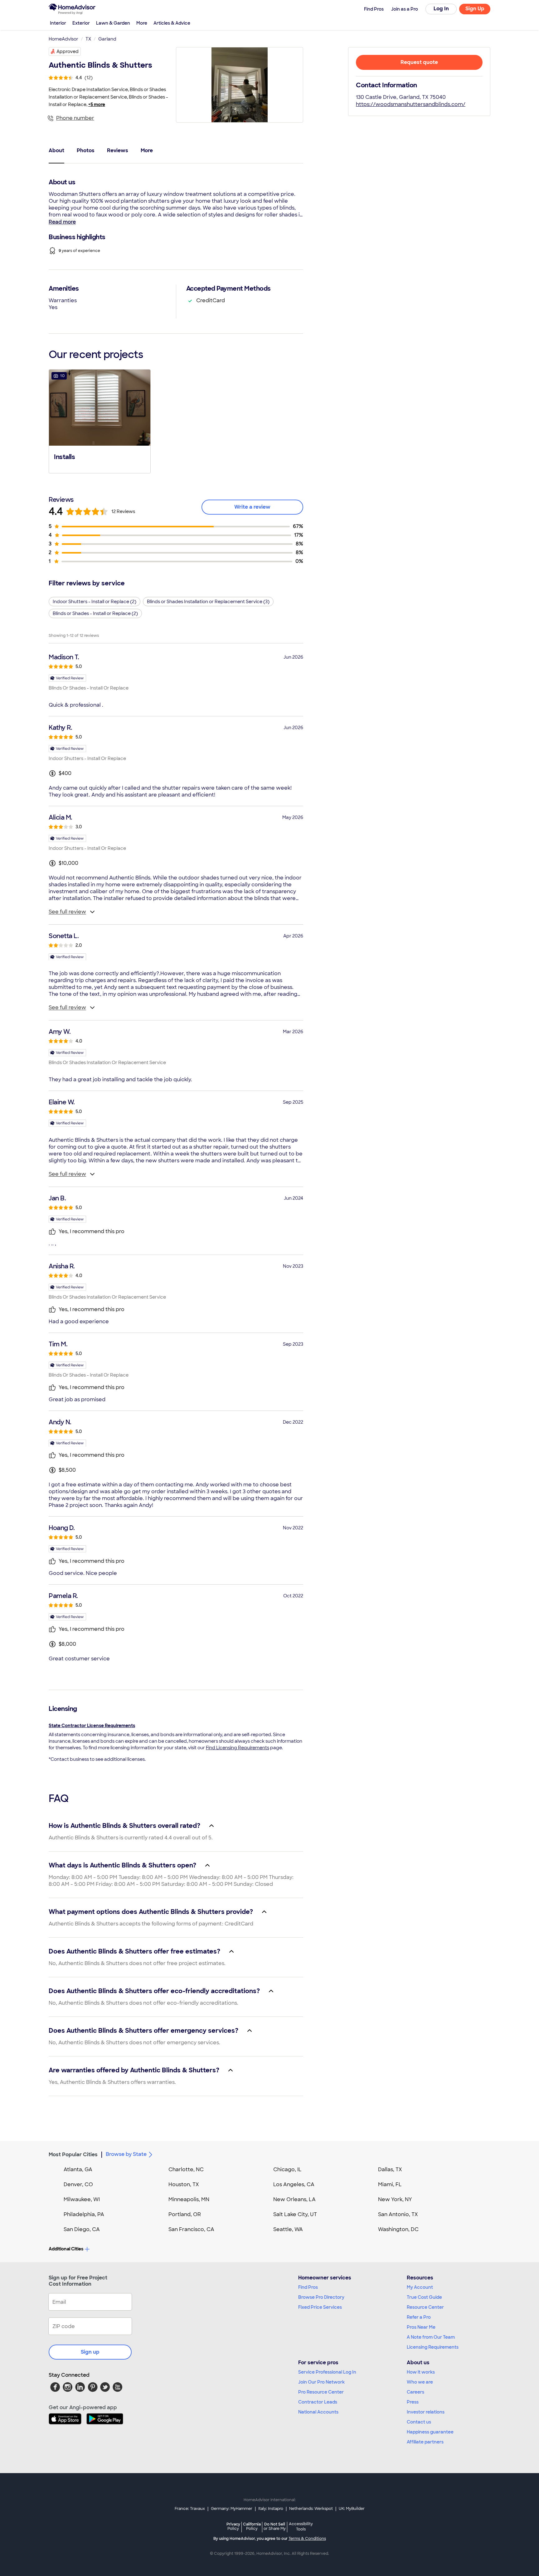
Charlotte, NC (186, 2169)
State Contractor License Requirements (92, 1726)
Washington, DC (398, 2229)
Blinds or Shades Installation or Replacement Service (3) (208, 602)
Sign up (90, 2352)
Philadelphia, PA (84, 2214)
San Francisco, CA (191, 2229)
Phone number (75, 118)
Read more (62, 222)
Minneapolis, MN (189, 2199)
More (142, 23)
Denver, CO (78, 2184)
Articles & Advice (172, 23)
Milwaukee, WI (82, 2199)
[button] (100, 421)
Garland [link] (107, 39)
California (252, 2526)
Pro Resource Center (321, 2392)
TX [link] (88, 39)
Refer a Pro (419, 2317)
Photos (86, 150)
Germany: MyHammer (232, 2509)
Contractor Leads (318, 2402)
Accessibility (301, 2527)
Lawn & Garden (113, 23)
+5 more (97, 104)
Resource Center (425, 2307)
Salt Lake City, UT (295, 2214)
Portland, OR (185, 2214)
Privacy (233, 2526)
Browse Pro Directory (321, 2297)
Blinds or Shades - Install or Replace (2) (95, 613)
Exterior (81, 23)
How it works (421, 2372)
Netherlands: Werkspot (311, 2509)
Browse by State (126, 2154)
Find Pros (308, 2287)
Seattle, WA (288, 2229)
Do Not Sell (275, 2526)
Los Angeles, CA (294, 2184)
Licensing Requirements (433, 2347)
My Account (420, 2287)
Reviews (118, 150)
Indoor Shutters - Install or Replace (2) (95, 602)
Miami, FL (390, 2184)
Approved (68, 51)
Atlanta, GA (78, 2169)
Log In (441, 9)
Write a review (252, 507)
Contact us (419, 2422)
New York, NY (395, 2199)
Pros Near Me (421, 2327)
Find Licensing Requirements (238, 1748)
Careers (415, 2392)
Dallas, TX (390, 2169)
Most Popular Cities (73, 2155)
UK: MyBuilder (352, 2509)
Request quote (419, 62)
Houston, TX (184, 2184)
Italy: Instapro (271, 2509)
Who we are (420, 2382)
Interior (58, 23)
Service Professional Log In (327, 2372)
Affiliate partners (425, 2442)
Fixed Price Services (320, 2307)
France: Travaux (190, 2509)
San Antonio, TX (398, 2214)
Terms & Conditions (307, 2539)
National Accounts (318, 2412)
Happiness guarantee (430, 2432)
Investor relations (426, 2412)
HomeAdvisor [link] (63, 39)
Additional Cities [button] (66, 2249)
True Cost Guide (424, 2297)
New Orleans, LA (294, 2199)
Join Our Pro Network (321, 2382)
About (56, 150)
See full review (67, 912)
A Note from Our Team (431, 2337)
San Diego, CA (82, 2229)
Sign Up (475, 9)
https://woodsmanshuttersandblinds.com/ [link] (411, 104)
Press (413, 2402)
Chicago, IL (287, 2169)
